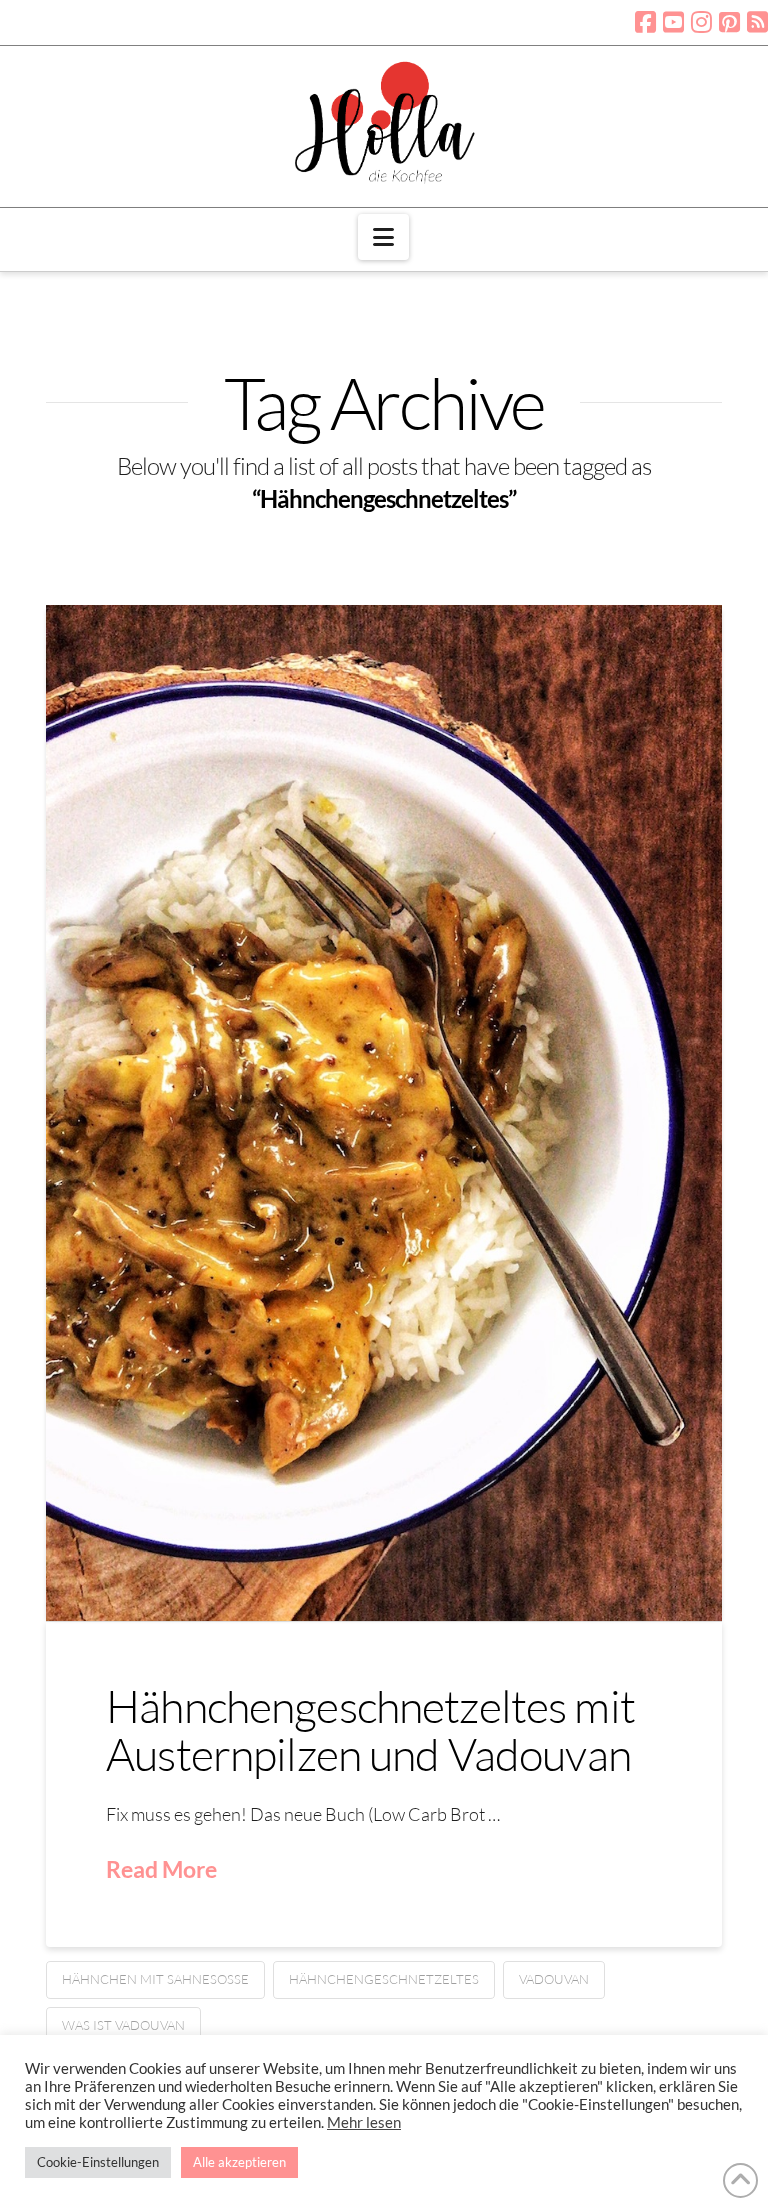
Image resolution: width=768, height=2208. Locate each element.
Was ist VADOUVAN (123, 2025)
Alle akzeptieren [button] (239, 2162)
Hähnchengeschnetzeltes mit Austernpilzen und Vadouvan (370, 1729)
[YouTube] (673, 22)
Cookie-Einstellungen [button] (98, 2162)
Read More (161, 1869)
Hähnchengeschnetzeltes (384, 1979)
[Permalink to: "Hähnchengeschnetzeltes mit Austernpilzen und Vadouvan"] (384, 1113)
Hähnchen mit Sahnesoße (155, 1979)
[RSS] (757, 22)
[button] (383, 237)
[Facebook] (645, 22)
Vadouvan (554, 1979)
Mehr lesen (364, 2122)
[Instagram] (701, 22)
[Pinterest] (729, 22)
